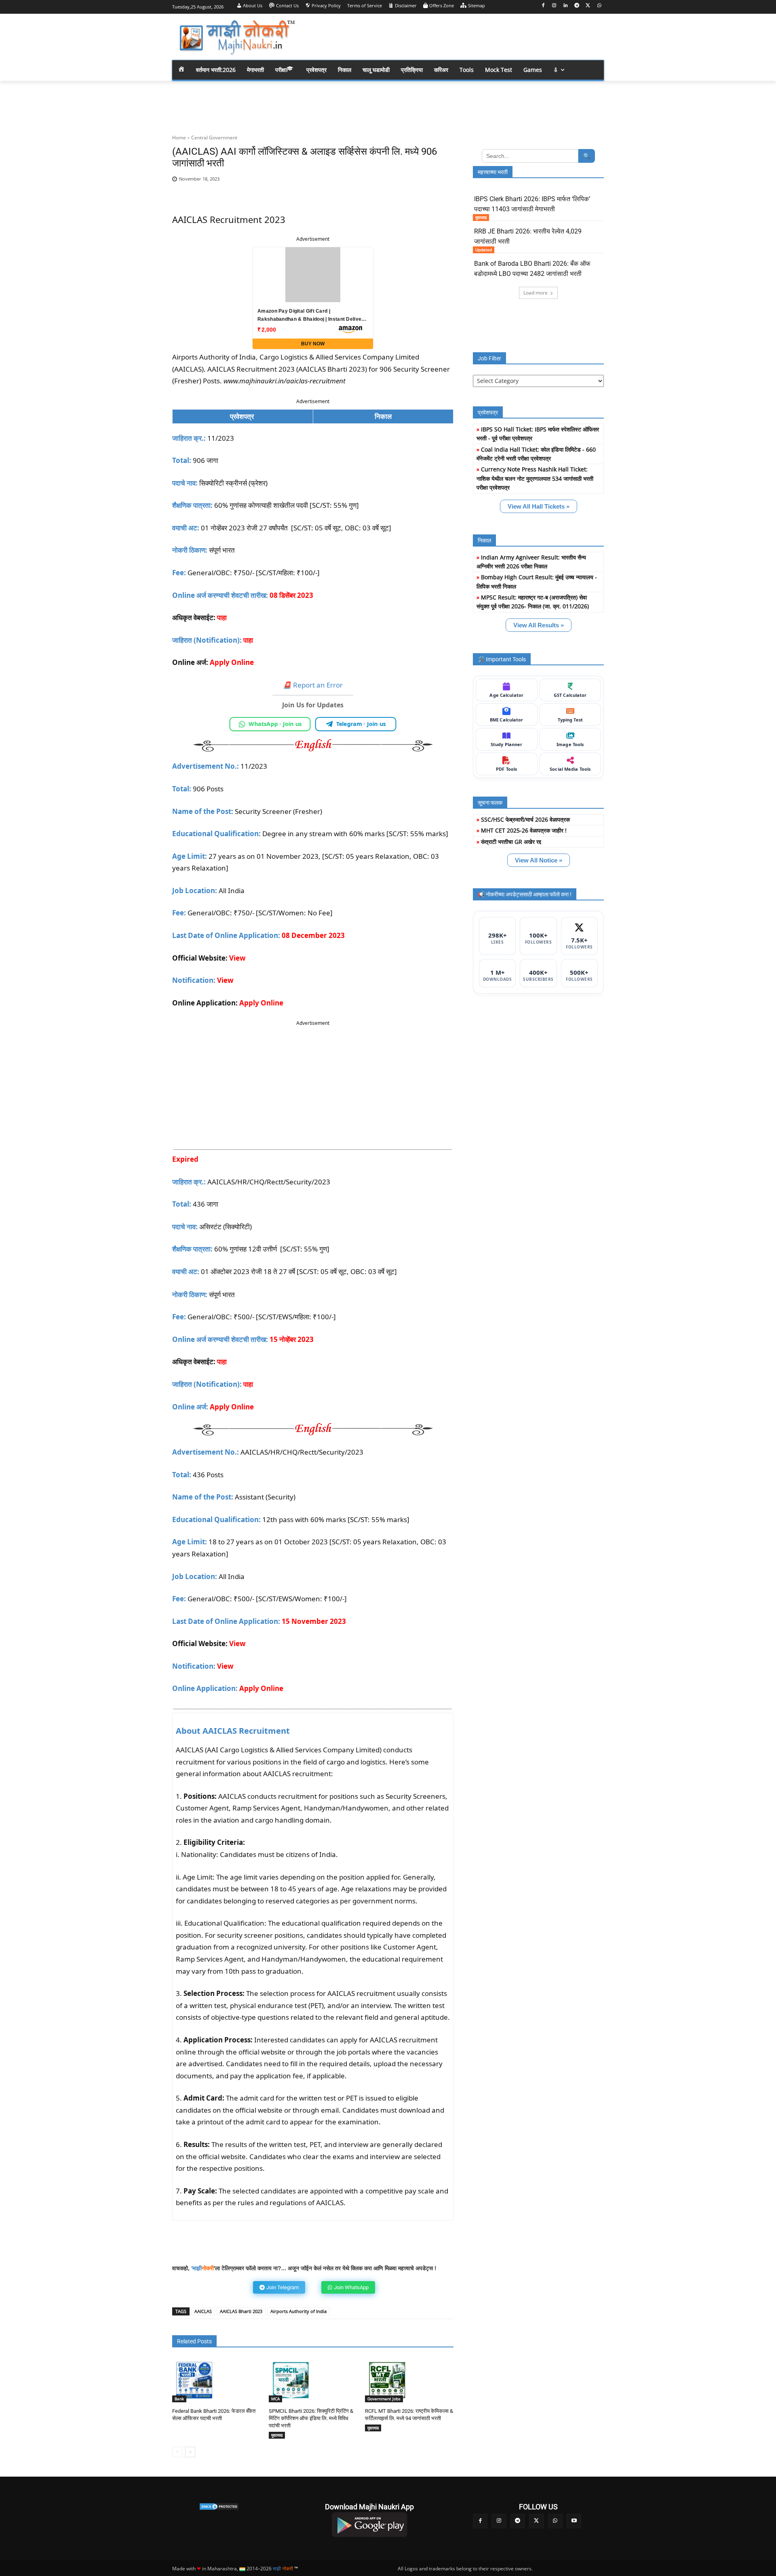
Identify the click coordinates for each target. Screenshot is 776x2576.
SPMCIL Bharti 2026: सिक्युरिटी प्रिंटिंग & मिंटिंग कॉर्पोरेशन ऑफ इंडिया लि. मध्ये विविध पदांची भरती (311, 2418)
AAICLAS (203, 2311)
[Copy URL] (423, 183)
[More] (442, 183)
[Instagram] (554, 6)
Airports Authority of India (298, 2311)
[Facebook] (543, 6)
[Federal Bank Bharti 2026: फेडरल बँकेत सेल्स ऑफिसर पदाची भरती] (194, 2380)
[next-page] (190, 2452)
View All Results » (539, 625)
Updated (484, 250)
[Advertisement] (453, 36)
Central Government (214, 138)
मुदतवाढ (277, 2435)
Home (179, 138)
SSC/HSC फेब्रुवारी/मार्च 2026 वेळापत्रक (525, 819)
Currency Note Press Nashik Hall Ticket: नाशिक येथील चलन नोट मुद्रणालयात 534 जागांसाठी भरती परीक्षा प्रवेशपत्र (535, 478)
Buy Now (313, 344)
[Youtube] (574, 2521)
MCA (275, 2399)
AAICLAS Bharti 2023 (241, 2311)
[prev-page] (177, 2452)
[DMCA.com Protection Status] (219, 2507)
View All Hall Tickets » (539, 506)
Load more (536, 293)
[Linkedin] (566, 6)
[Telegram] (577, 6)
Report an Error (313, 685)
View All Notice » (539, 860)
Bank (179, 2399)
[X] (588, 6)
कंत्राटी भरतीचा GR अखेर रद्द (511, 842)
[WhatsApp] (599, 6)
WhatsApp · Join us (275, 724)
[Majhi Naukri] (237, 38)
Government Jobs (384, 2399)
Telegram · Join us (361, 724)
